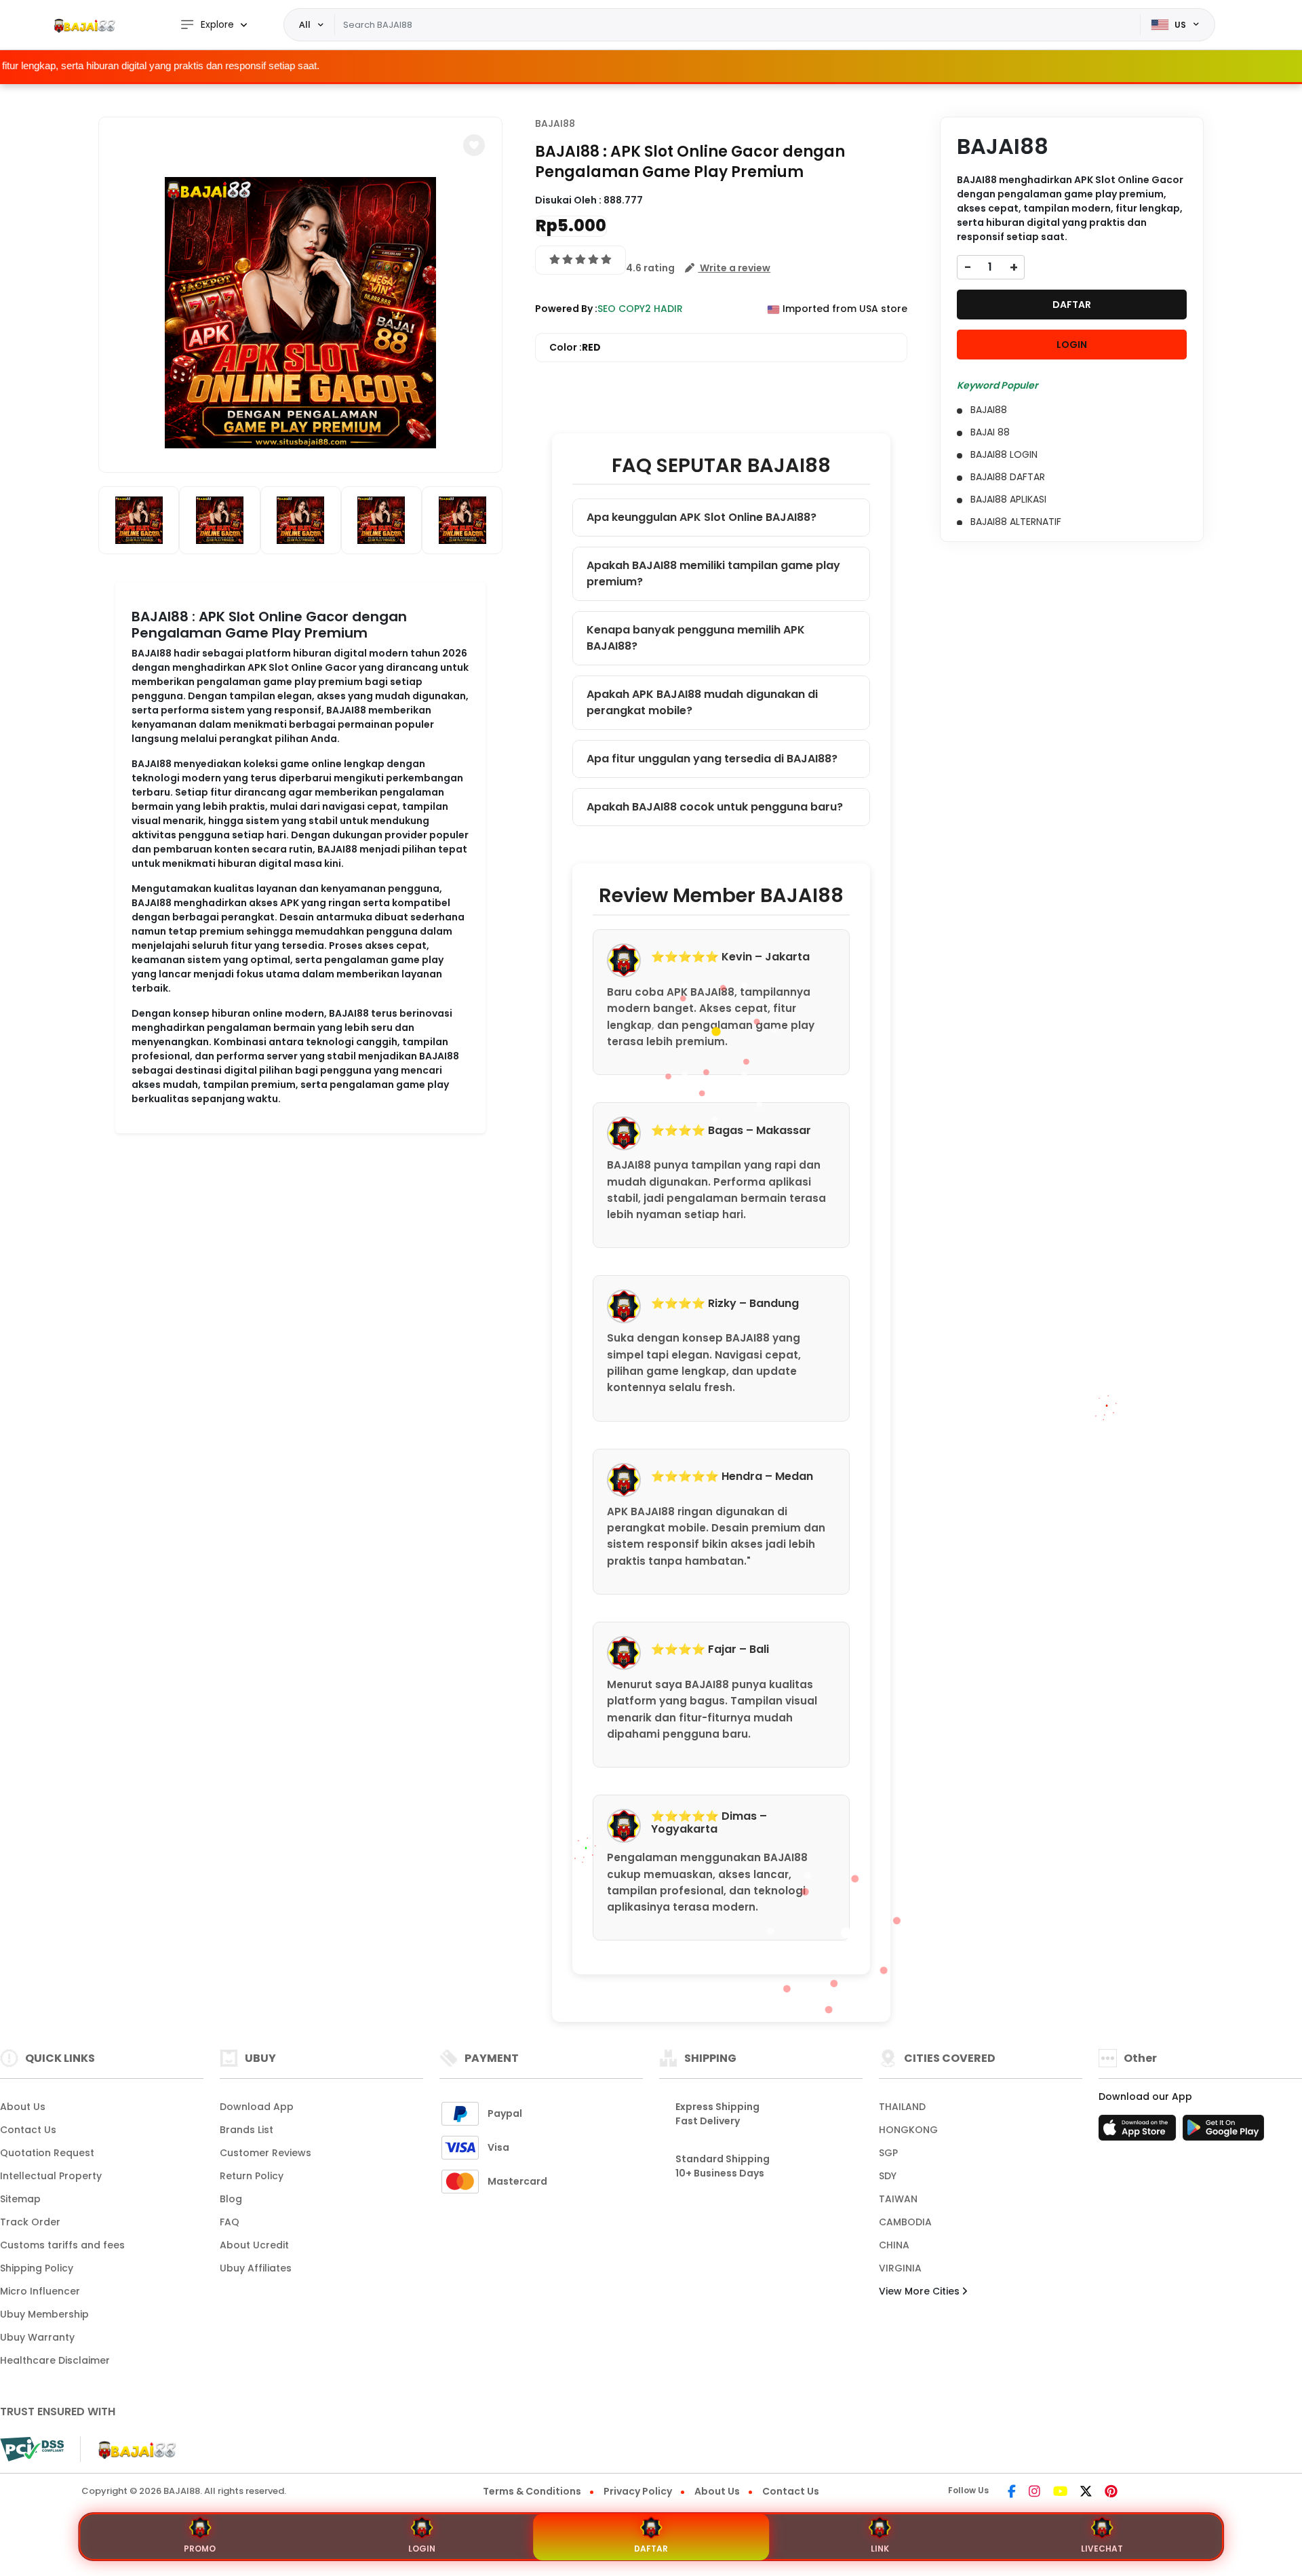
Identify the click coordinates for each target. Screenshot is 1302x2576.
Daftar (651, 2549)
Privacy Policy (638, 2491)
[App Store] (1139, 2132)
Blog (231, 2199)
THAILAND (902, 2107)
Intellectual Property (51, 2176)
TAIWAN (898, 2199)
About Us (23, 2107)
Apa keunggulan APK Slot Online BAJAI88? (702, 517)
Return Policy (252, 2176)
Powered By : (566, 309)
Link (880, 2549)
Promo (200, 2549)
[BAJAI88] (85, 25)
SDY (888, 2176)
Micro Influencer (40, 2291)
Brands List (246, 2130)
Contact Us (28, 2130)
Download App (257, 2107)
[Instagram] (1034, 2493)
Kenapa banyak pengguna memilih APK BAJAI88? (696, 638)
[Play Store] (1223, 2132)
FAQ (230, 2222)
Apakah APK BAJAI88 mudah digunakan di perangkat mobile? (702, 702)
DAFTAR (1072, 305)
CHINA (894, 2245)
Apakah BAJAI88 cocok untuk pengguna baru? (715, 807)
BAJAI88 (555, 123)
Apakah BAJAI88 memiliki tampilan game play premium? (713, 573)
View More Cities (921, 2291)
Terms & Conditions (532, 2491)
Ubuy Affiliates (256, 2268)
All (305, 24)
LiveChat (1102, 2549)
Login (422, 2549)
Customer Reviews (265, 2153)
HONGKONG (908, 2130)
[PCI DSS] (32, 2449)
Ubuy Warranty (37, 2337)
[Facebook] (1012, 2493)
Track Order (30, 2222)
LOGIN (1072, 345)
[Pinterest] (1111, 2493)
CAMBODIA (905, 2222)
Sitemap (20, 2199)
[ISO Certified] (130, 2448)
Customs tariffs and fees (62, 2245)
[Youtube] (1060, 2493)
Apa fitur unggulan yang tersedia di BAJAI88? (712, 759)
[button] (474, 145)
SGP (888, 2153)
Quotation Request (47, 2153)
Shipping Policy (37, 2268)
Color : (575, 347)
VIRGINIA (900, 2268)
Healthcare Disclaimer (55, 2360)
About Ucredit (254, 2245)
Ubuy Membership (44, 2314)
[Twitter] (1086, 2493)
